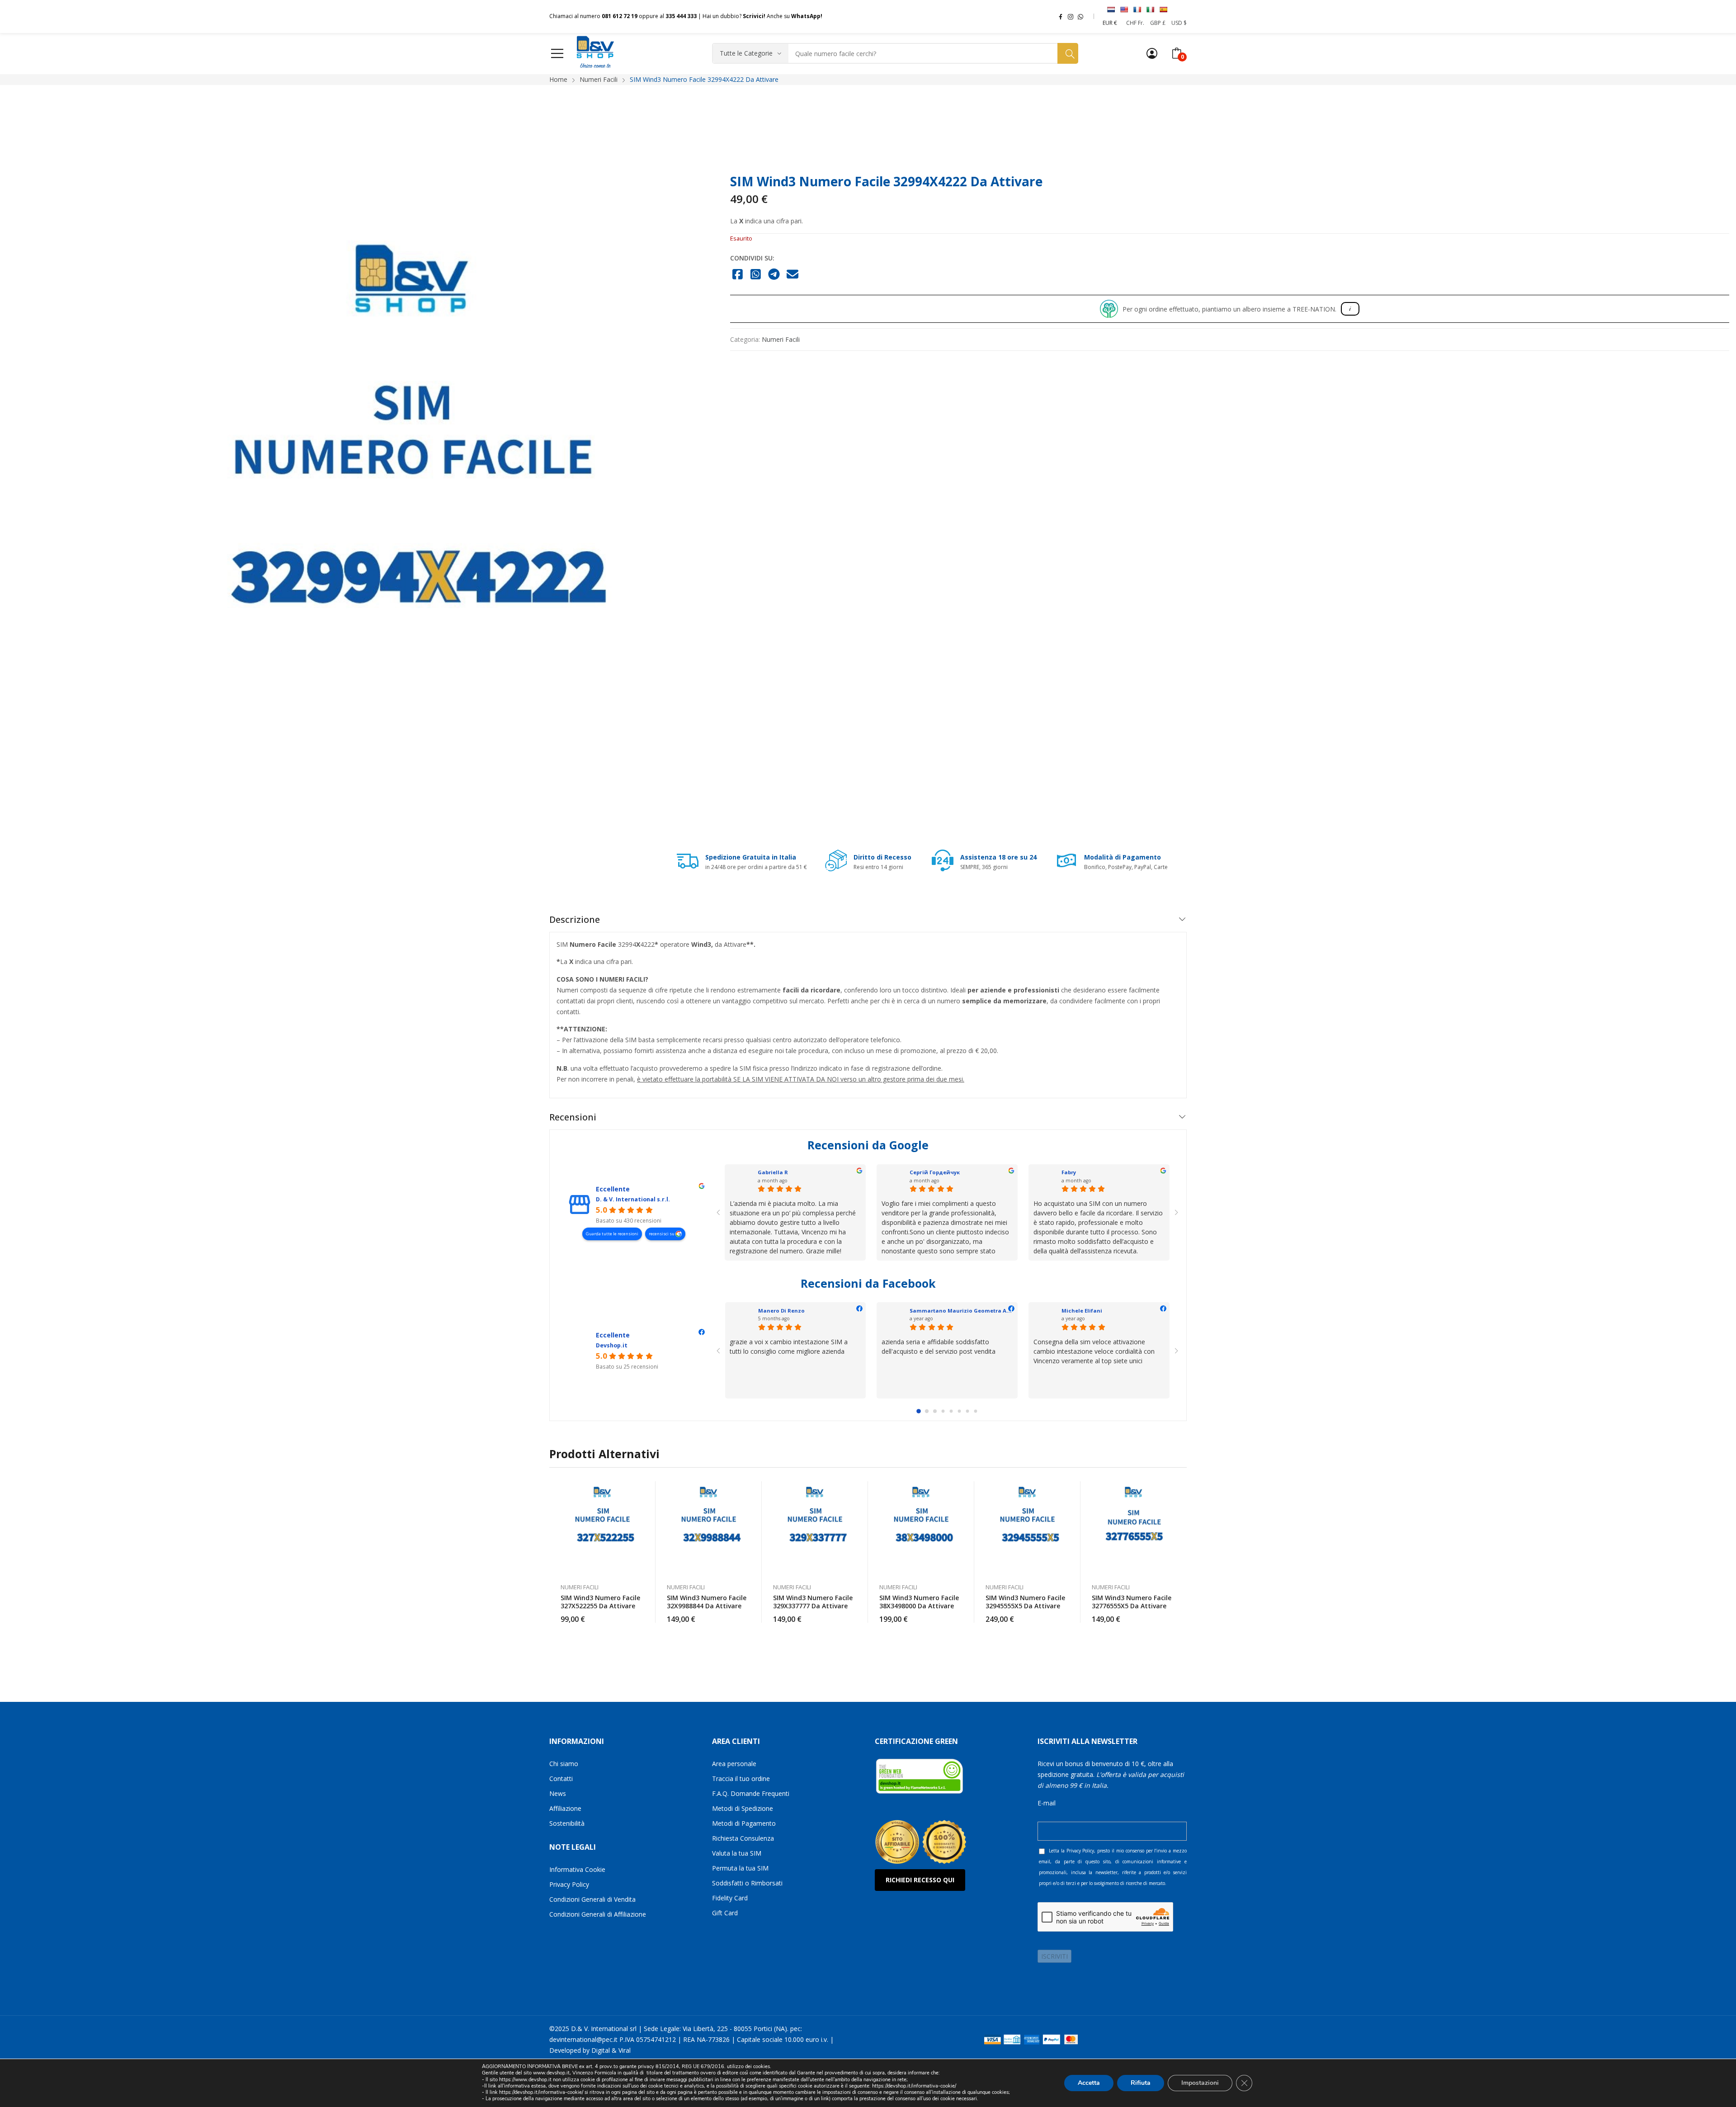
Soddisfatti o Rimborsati (747, 1883)
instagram (1071, 16)
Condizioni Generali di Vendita (592, 1899)
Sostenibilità (567, 1823)
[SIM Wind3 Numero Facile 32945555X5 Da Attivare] (1027, 1528)
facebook (1061, 16)
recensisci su (662, 1234)
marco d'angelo (1084, 1172)
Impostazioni (1200, 2083)
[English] (1124, 9)
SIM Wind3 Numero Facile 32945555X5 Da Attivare (1025, 1602)
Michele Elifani (1082, 1311)
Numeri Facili (781, 339)
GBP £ (1158, 23)
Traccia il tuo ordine (741, 1779)
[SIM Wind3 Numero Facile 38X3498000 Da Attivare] (921, 1528)
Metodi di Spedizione (743, 1808)
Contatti (561, 1779)
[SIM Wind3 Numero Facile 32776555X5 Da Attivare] (1134, 1528)
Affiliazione (565, 1808)
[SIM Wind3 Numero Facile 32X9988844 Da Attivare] (709, 1528)
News (558, 1793)
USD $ (1179, 23)
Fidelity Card (730, 1898)
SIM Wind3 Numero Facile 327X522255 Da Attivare (600, 1602)
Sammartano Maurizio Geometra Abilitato (968, 1311)
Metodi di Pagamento (744, 1823)
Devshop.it (612, 1345)
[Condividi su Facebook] (738, 275)
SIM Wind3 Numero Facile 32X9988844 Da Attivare (707, 1602)
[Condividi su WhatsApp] (756, 275)
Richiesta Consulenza (743, 1838)
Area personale (734, 1764)
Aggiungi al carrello (644, 1614)
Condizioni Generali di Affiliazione (598, 1914)
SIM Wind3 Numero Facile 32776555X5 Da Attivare (1132, 1602)
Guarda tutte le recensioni (612, 1234)
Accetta (1089, 2083)
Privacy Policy (569, 1884)
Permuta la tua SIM (740, 1868)
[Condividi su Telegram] (774, 275)
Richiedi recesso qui (920, 1880)
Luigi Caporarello (934, 1172)
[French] (1137, 9)
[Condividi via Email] (793, 275)
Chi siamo (564, 1764)
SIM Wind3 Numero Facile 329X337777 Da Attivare (813, 1602)
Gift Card (725, 1913)
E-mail (1047, 1803)
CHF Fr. (1135, 23)
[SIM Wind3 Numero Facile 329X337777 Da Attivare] (815, 1528)
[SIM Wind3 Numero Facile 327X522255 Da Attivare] (602, 1528)
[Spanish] (1163, 9)
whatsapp (1080, 16)
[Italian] (1150, 9)
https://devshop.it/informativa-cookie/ (914, 2086)
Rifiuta (1141, 2083)
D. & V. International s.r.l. (633, 1199)
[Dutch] (1111, 9)
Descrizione (575, 919)
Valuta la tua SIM (737, 1853)
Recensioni (573, 1117)
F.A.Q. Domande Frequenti (751, 1793)
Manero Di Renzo (781, 1311)
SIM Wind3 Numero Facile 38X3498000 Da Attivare (919, 1602)
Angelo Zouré (776, 1172)
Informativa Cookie (577, 1869)
